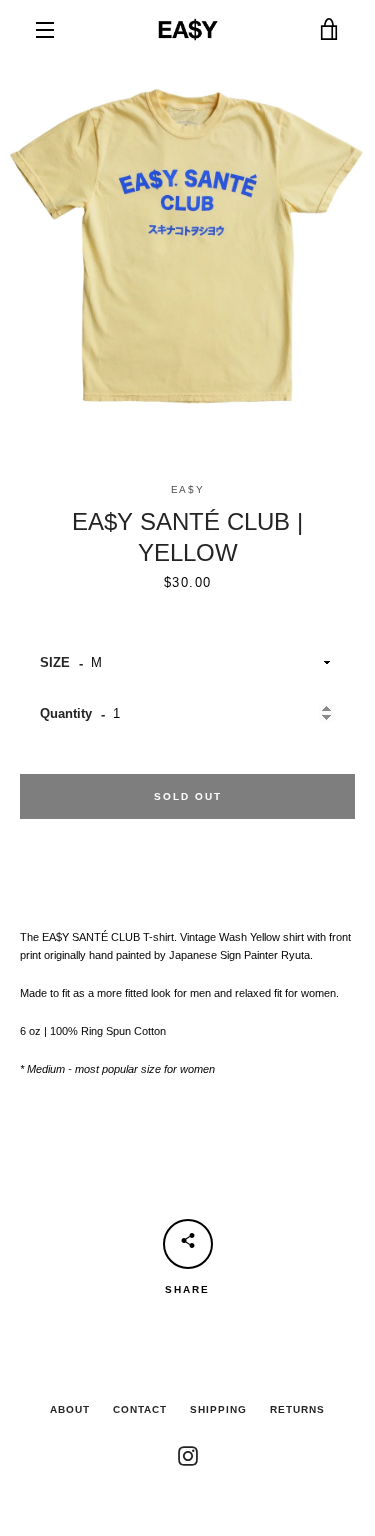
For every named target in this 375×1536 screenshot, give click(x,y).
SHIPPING (218, 1409)
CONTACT (140, 1409)
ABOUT (70, 1409)
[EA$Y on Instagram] (188, 1455)
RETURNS (297, 1409)
